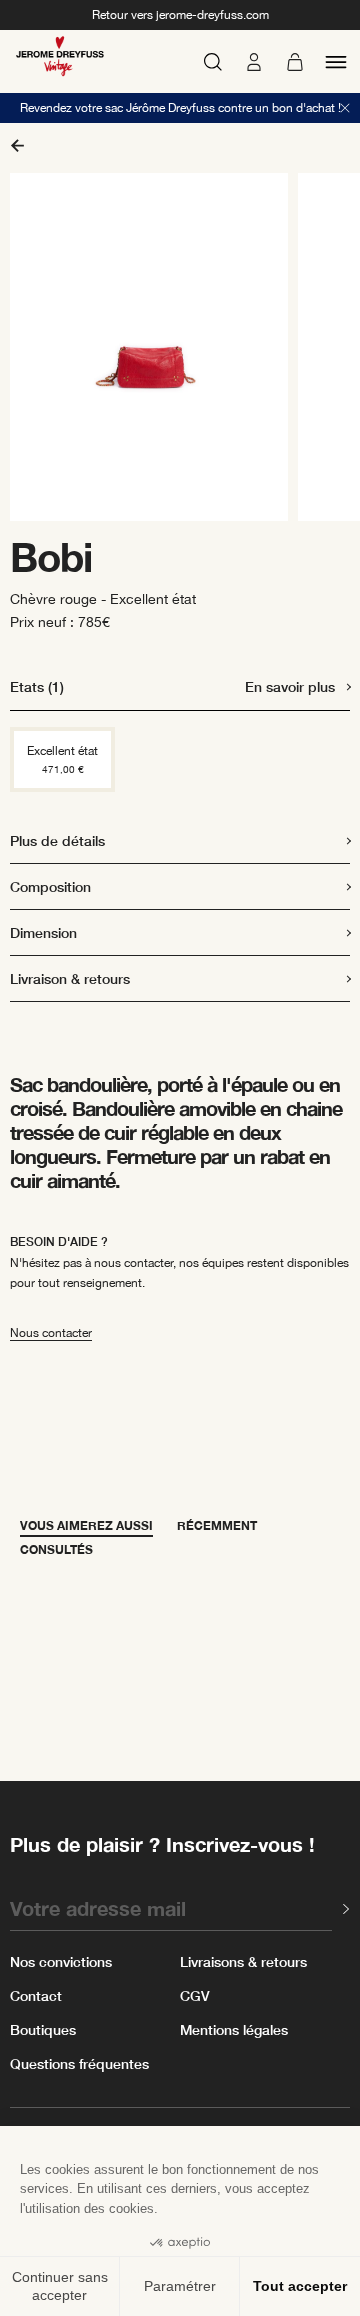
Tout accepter (300, 2286)
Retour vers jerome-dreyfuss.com (180, 15)
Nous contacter (51, 1333)
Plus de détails (57, 840)
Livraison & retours (70, 978)
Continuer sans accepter (60, 2286)
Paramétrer (180, 2286)
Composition (50, 886)
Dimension (43, 932)
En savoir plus (290, 686)
